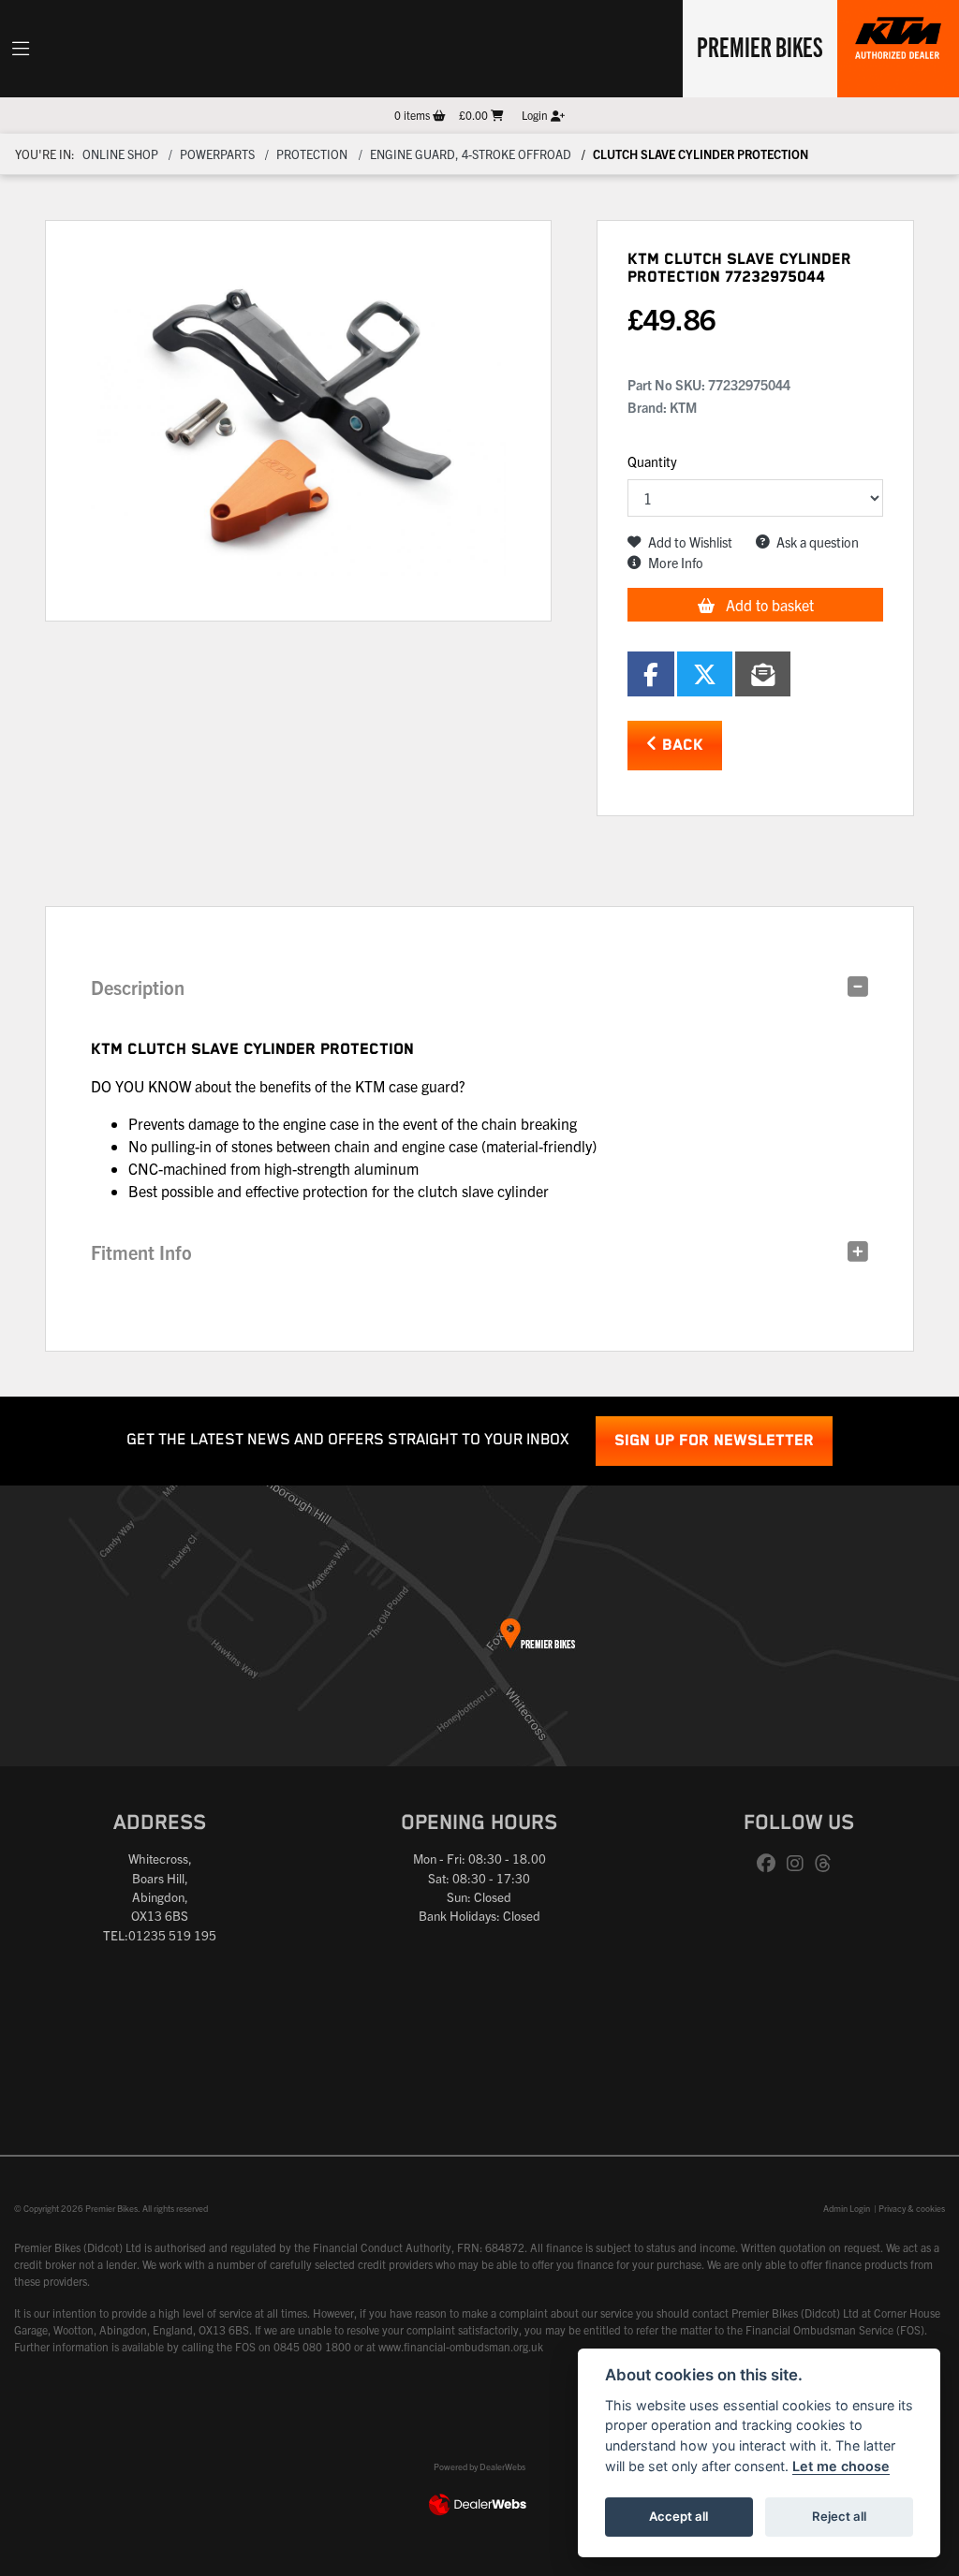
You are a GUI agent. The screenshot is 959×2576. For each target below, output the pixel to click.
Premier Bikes (760, 46)
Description (138, 987)
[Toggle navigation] (21, 49)
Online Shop (120, 154)
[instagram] (800, 1864)
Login (536, 115)
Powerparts (217, 154)
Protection (312, 154)
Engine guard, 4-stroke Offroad (471, 154)
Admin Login (847, 2208)
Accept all (679, 2516)
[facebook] (771, 1864)
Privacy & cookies (912, 2208)
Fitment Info (141, 1252)
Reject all (839, 2516)
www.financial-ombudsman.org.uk (461, 2346)
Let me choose (841, 2466)
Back (680, 746)
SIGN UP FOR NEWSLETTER (714, 1441)
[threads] (828, 1864)
